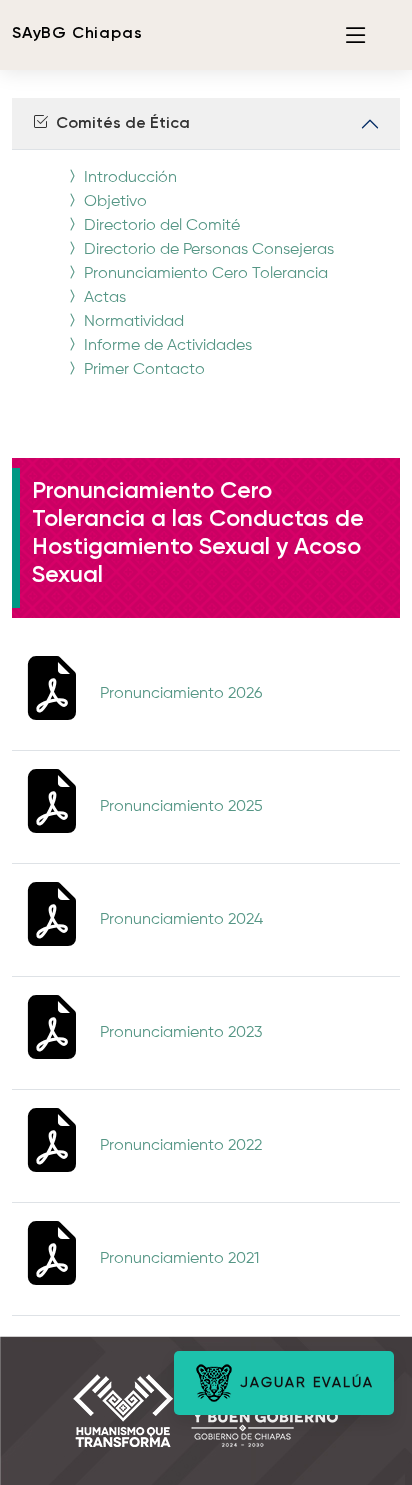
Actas (103, 298)
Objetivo (113, 202)
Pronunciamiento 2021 (179, 1259)
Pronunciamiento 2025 (181, 807)
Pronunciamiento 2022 (181, 1146)
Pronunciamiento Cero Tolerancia (204, 274)
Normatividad (132, 322)
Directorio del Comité (160, 226)
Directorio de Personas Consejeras (207, 250)
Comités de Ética (119, 124)
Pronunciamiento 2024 (181, 920)
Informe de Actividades (166, 346)
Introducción (128, 178)
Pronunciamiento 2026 (181, 694)
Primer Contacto (142, 370)
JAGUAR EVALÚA (304, 1383)
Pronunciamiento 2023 (181, 1033)
